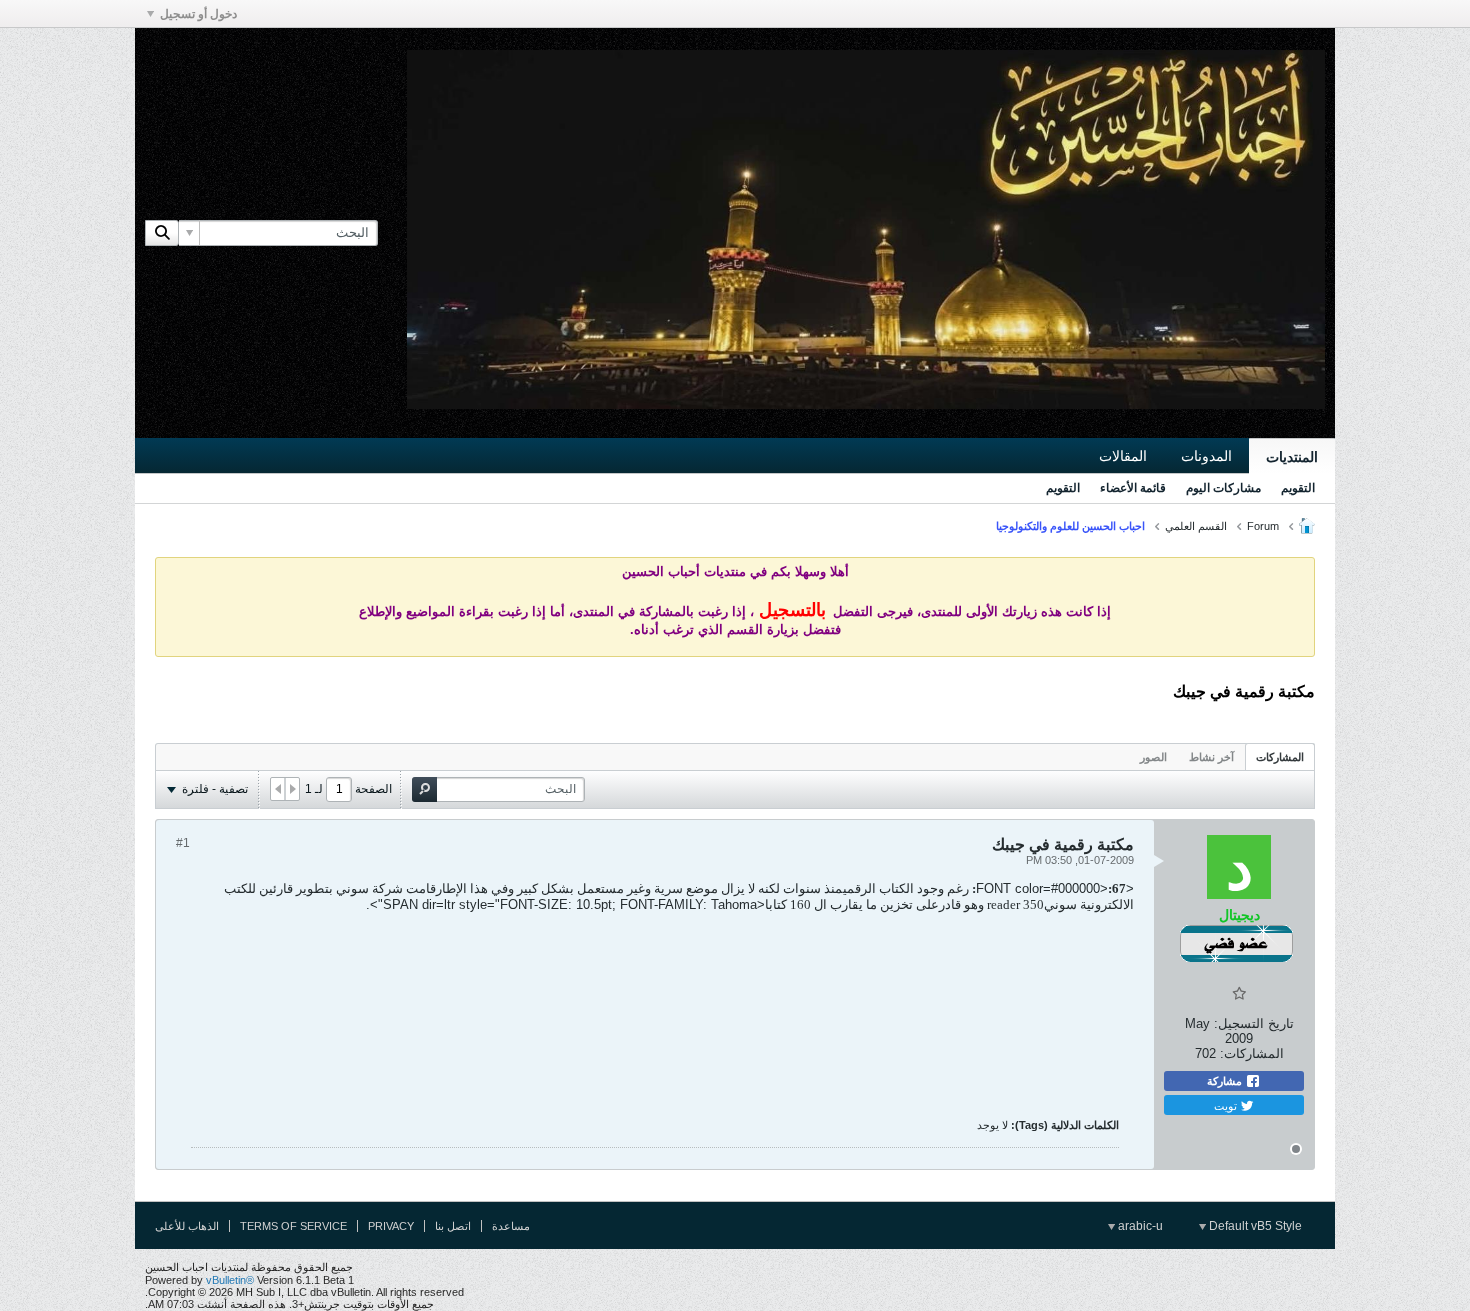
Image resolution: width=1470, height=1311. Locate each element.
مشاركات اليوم (1223, 488)
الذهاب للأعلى (187, 1226)
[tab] (1280, 756)
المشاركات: (1252, 1053)
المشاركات (1280, 757)
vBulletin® (230, 1280)
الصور (1153, 757)
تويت (1227, 1105)
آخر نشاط (1211, 757)
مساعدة (511, 1226)
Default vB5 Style (1254, 1226)
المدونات (1206, 456)
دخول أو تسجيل (198, 14)
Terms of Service (293, 1226)
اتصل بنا (453, 1226)
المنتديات (1292, 457)
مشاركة (1226, 1081)
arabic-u (1139, 1226)
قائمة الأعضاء (1133, 488)
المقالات (1123, 456)
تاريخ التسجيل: (1254, 1023)
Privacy (391, 1226)
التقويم (1298, 488)
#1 (183, 843)
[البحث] (162, 233)
